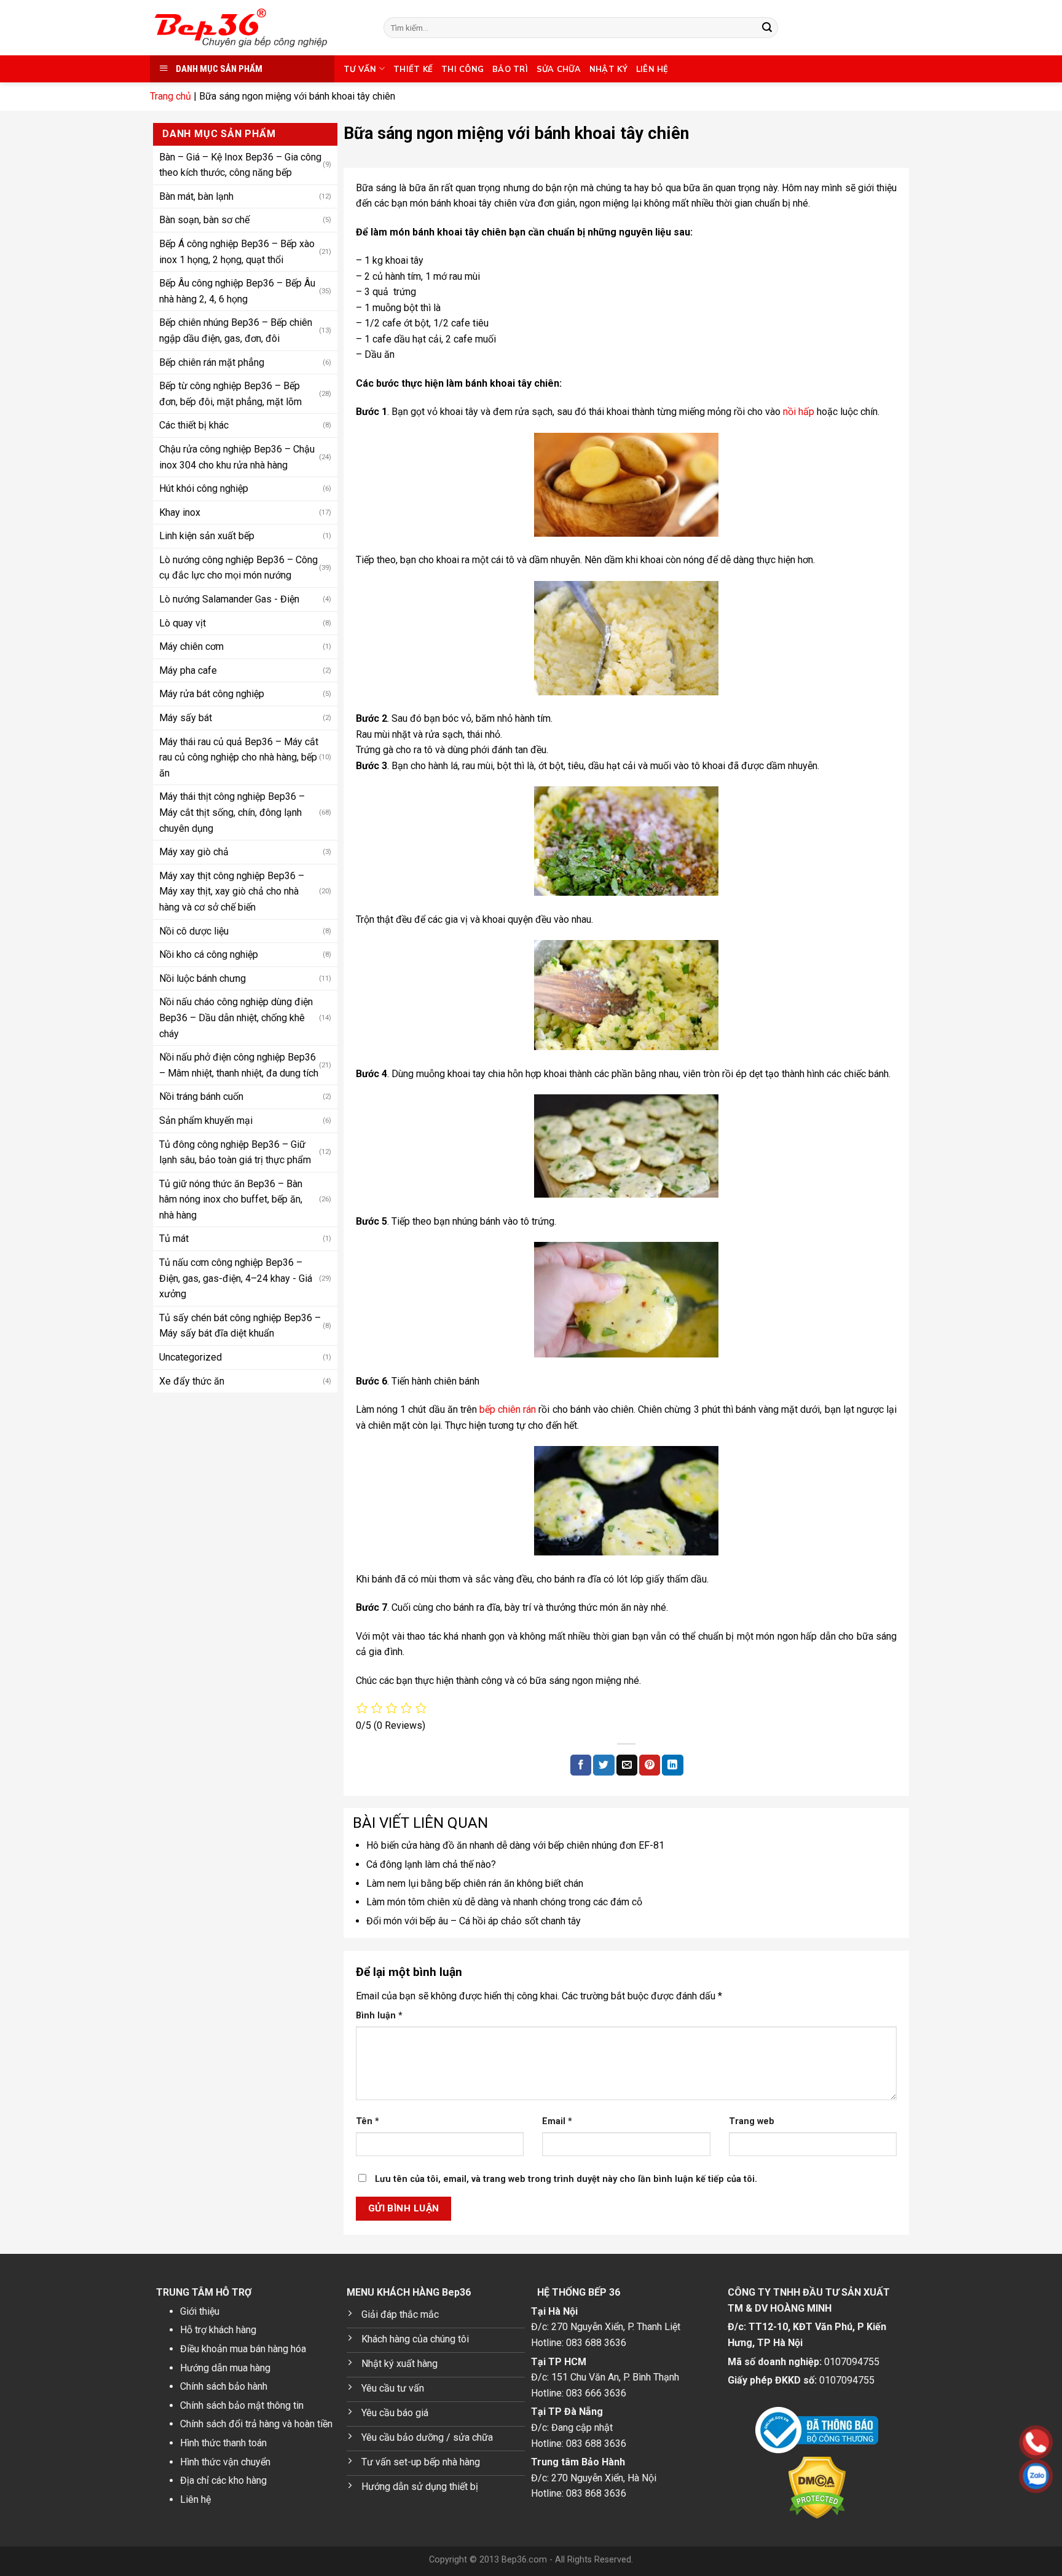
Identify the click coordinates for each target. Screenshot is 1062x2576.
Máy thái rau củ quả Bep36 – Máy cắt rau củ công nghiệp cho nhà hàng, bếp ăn (239, 757)
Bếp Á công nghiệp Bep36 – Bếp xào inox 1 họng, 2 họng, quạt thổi (237, 252)
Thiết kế (413, 69)
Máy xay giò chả (194, 852)
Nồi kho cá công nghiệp (209, 954)
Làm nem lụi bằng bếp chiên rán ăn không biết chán (475, 1883)
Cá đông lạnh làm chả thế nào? (431, 1864)
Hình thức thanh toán (223, 2443)
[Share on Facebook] (581, 1765)
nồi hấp (799, 412)
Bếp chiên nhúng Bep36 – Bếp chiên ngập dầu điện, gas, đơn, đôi (236, 330)
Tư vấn (360, 69)
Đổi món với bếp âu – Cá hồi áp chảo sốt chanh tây (474, 1921)
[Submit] (767, 28)
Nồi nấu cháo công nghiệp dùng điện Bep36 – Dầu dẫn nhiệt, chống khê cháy (236, 1017)
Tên (368, 2121)
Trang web (752, 2121)
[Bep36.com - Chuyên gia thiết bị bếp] (258, 28)
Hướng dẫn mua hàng (225, 2368)
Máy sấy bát (186, 718)
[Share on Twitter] (604, 1765)
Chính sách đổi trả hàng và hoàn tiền (256, 2424)
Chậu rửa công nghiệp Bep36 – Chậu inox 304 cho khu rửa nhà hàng (237, 457)
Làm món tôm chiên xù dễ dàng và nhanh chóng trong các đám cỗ (504, 1902)
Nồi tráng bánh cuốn (201, 1096)
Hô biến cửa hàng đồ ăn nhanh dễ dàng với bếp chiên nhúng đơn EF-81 (515, 1845)
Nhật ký (608, 69)
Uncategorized (191, 1357)
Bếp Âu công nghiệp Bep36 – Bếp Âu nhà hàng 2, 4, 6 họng (237, 291)
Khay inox (180, 512)
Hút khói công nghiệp (204, 488)
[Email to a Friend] (627, 1765)
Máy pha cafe (188, 670)
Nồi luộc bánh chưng (203, 978)
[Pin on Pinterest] (650, 1765)
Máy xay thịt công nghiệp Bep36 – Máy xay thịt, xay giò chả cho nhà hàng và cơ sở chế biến (232, 891)
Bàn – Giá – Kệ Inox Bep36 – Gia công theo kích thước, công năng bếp (240, 164)
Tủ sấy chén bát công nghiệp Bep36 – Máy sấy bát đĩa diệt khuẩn (240, 1326)
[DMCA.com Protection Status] (817, 2488)
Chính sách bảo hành (224, 2386)
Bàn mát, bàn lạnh (196, 196)
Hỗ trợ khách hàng (218, 2330)
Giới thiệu (200, 2311)
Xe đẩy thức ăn (192, 1381)
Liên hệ (652, 69)
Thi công (462, 69)
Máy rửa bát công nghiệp (212, 694)
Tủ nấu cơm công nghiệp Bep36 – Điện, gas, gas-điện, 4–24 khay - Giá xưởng (236, 1278)
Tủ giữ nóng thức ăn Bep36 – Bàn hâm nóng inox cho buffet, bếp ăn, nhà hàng (231, 1199)
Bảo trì (510, 69)
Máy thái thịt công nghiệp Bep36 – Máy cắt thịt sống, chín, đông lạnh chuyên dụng (232, 812)
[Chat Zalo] (958, 2476)
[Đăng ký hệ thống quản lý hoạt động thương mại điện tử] (817, 2430)
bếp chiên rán (508, 1409)
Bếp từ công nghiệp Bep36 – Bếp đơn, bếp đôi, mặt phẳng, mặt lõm (230, 394)
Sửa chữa (559, 69)
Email (557, 2121)
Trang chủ (171, 96)
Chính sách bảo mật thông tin (242, 2405)
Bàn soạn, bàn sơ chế (204, 220)
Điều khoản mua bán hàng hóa (243, 2349)
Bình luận (379, 2016)
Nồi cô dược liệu (194, 930)
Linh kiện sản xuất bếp (207, 536)
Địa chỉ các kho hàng (223, 2480)
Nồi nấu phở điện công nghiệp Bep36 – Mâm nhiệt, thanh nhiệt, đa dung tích (239, 1065)
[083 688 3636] (958, 2442)
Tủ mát (174, 1239)
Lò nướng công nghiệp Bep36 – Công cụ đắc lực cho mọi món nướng (238, 568)
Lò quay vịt (183, 622)
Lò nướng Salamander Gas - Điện (229, 599)
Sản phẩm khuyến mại (206, 1120)
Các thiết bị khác (194, 425)
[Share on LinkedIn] (672, 1765)
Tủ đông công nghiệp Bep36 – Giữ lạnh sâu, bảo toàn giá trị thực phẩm (235, 1152)
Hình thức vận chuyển (225, 2462)
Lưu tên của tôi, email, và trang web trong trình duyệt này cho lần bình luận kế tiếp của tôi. (566, 2179)
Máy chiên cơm (191, 646)
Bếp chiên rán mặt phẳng (212, 362)
